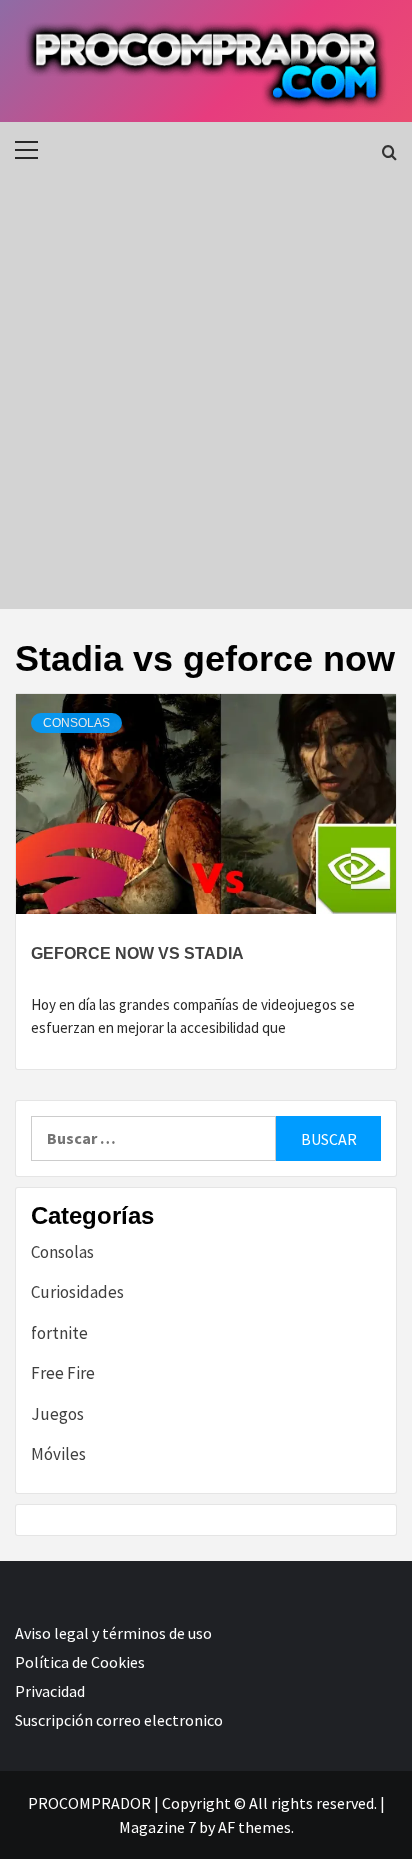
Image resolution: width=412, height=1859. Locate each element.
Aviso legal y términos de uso (113, 1633)
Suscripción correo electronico (119, 1720)
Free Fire (63, 1373)
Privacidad (50, 1691)
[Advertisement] (206, 393)
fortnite (59, 1333)
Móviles (58, 1454)
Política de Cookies (80, 1662)
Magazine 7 (157, 1827)
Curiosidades (77, 1292)
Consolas (76, 723)
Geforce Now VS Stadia (137, 953)
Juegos (57, 1414)
